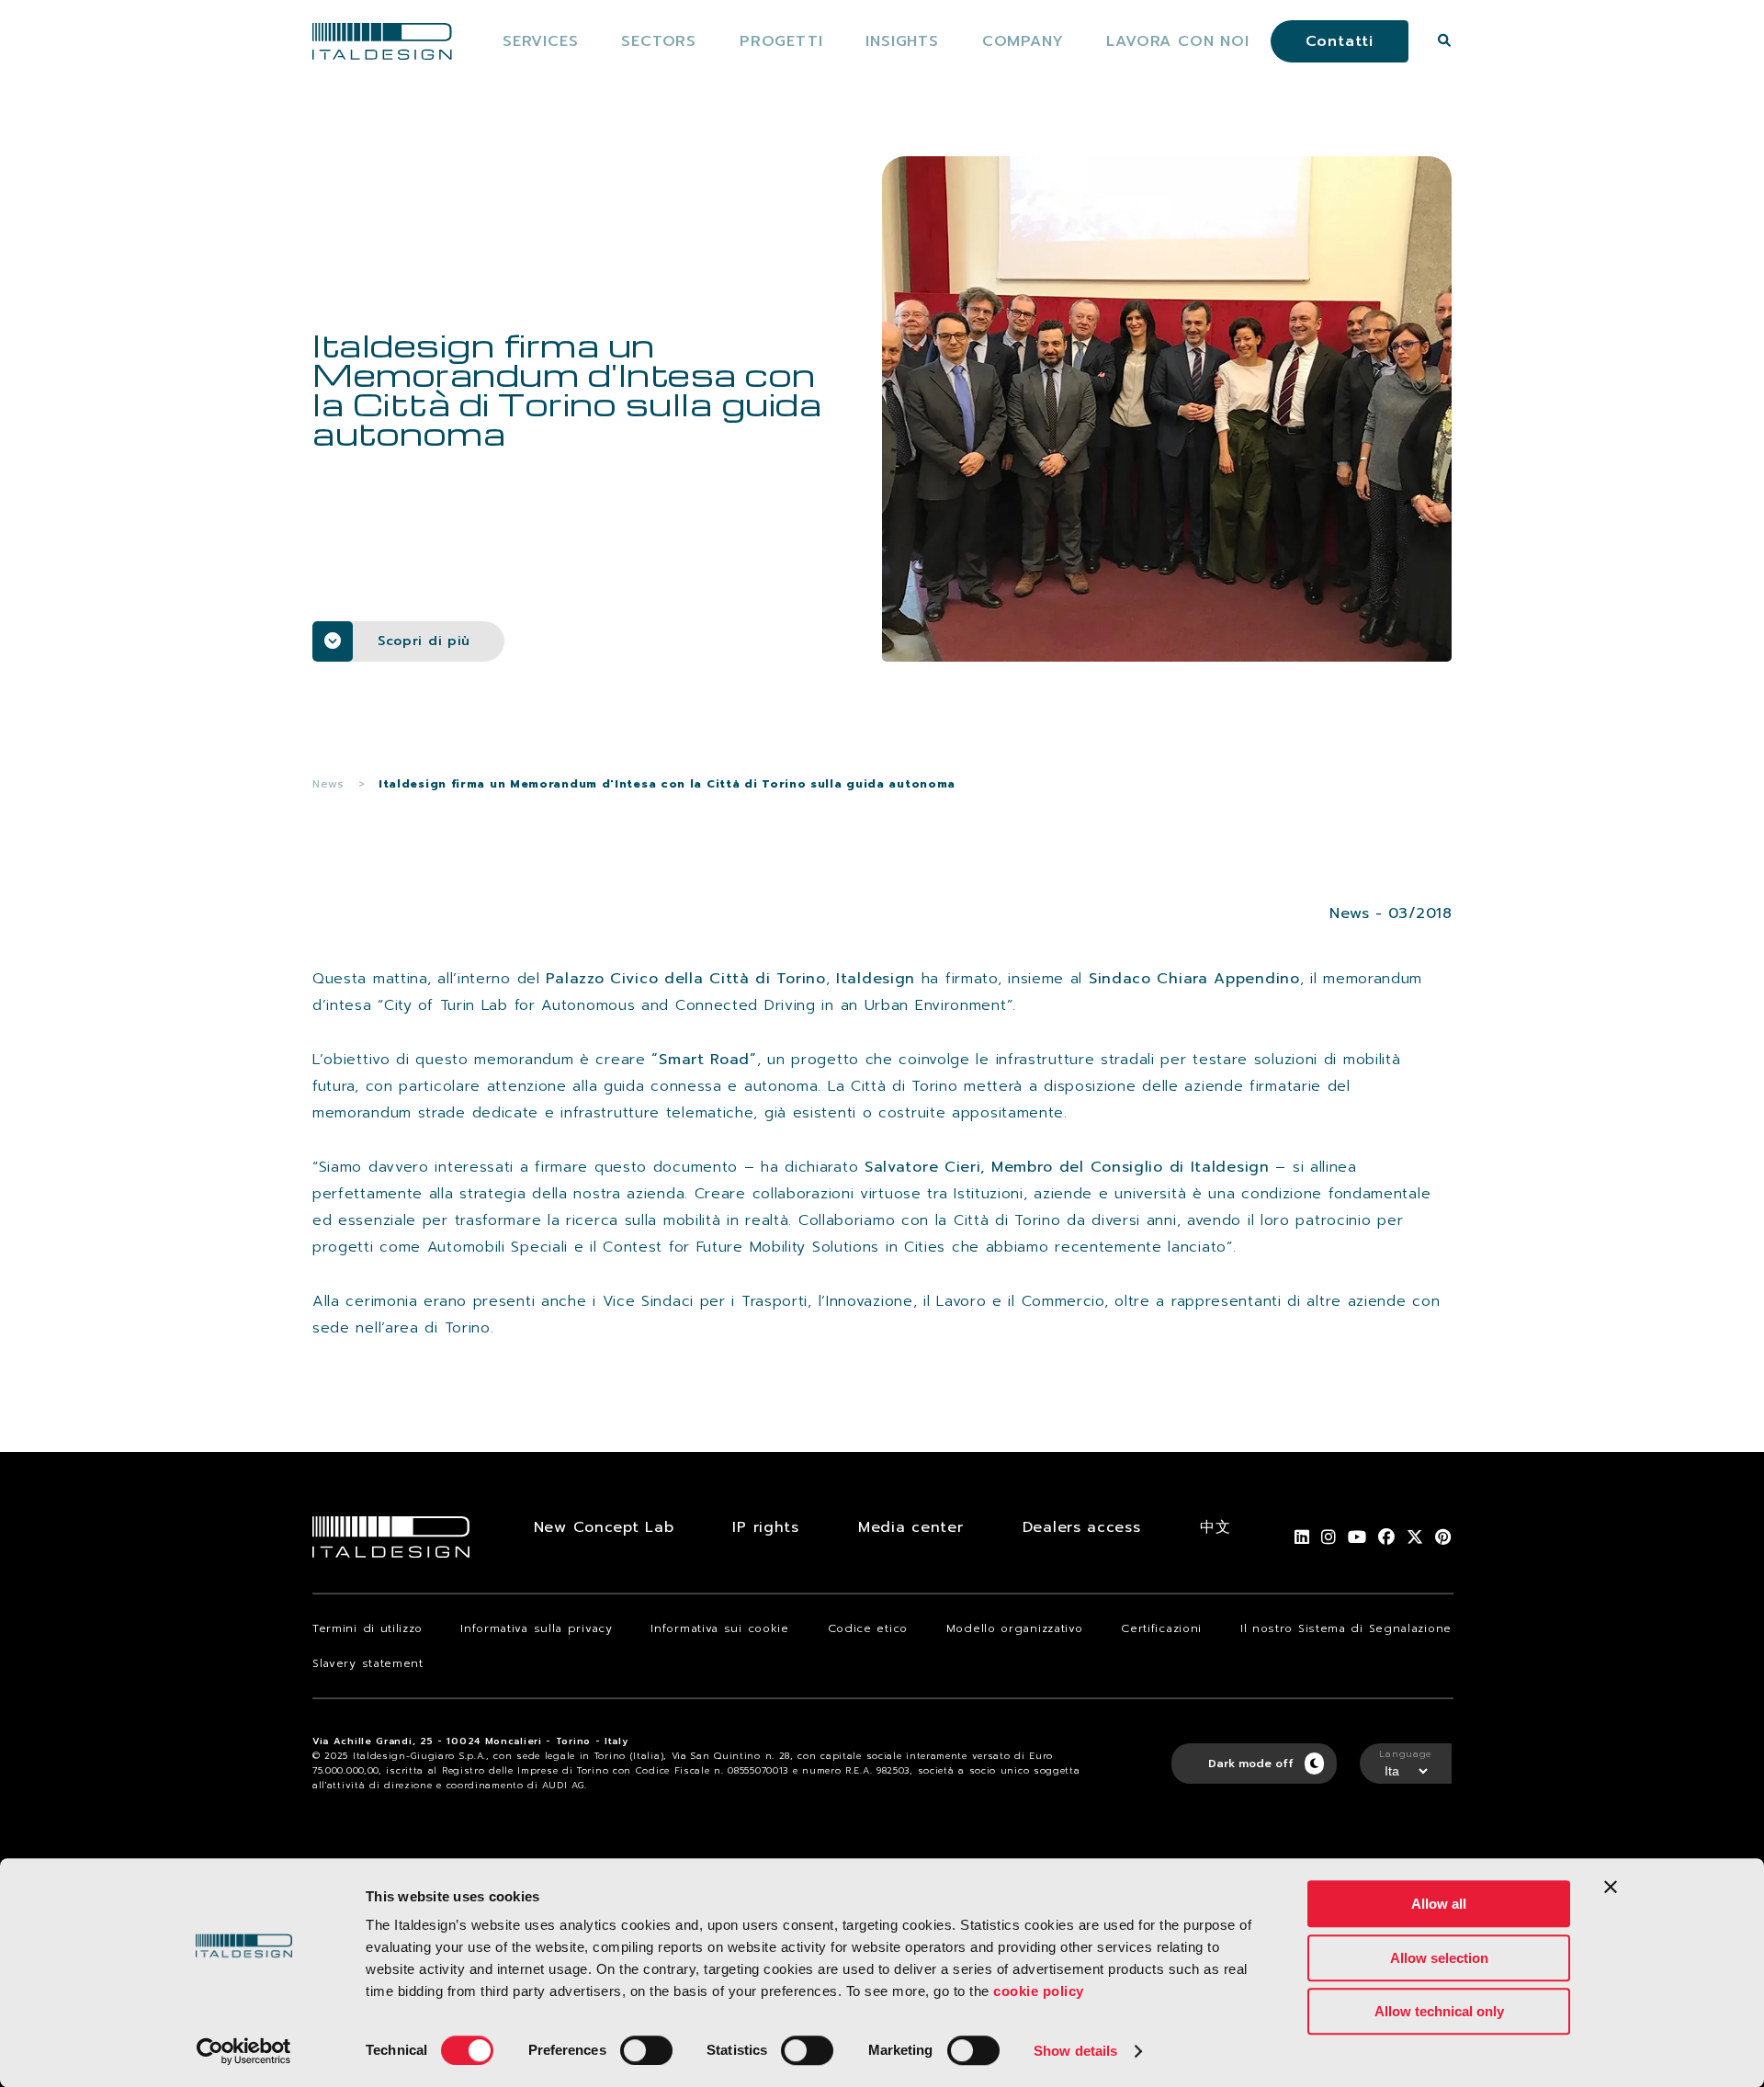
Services (540, 41)
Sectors (659, 41)
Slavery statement (368, 1663)
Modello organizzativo (1015, 1628)
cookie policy (1039, 1991)
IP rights (765, 1527)
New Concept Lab (604, 1527)
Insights (902, 41)
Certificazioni (1161, 1628)
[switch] (646, 2050)
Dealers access (1082, 1527)
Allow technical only (1439, 2011)
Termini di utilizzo (367, 1628)
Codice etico (868, 1628)
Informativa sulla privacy (537, 1628)
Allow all (1439, 1904)
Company (1023, 41)
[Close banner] (1611, 1887)
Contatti (1340, 41)
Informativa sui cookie (719, 1628)
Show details (1075, 2051)
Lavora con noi (1177, 41)
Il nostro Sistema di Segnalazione (1346, 1628)
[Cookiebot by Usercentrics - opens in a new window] (244, 2051)
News (328, 784)
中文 (1215, 1527)
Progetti (781, 41)
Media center (910, 1527)
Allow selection (1439, 1958)
